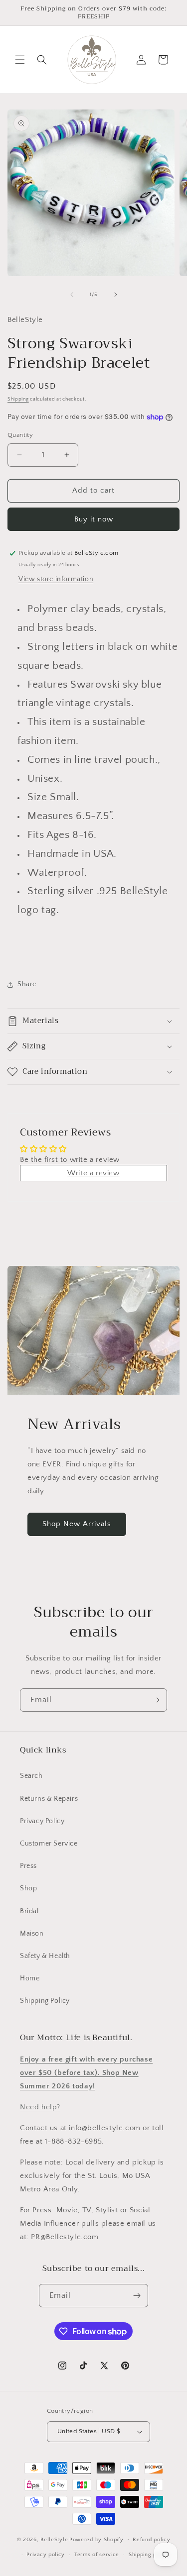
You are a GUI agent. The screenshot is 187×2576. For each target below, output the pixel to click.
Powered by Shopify (96, 2539)
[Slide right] (116, 295)
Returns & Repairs (49, 1799)
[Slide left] (72, 295)
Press (28, 1866)
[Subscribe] (156, 1700)
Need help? (40, 2107)
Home (30, 1978)
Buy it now (94, 519)
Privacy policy (46, 2555)
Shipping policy (149, 2555)
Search (31, 1776)
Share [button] (27, 984)
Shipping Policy (45, 2001)
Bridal (29, 1911)
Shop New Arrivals (77, 1524)
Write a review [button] (93, 1173)
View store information (56, 579)
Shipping (18, 399)
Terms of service (97, 2555)
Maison (32, 1934)
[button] (20, 60)
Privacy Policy (42, 1821)
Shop (28, 1888)
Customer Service (49, 1844)
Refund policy (151, 2540)
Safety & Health (45, 1956)
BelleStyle (54, 2539)
